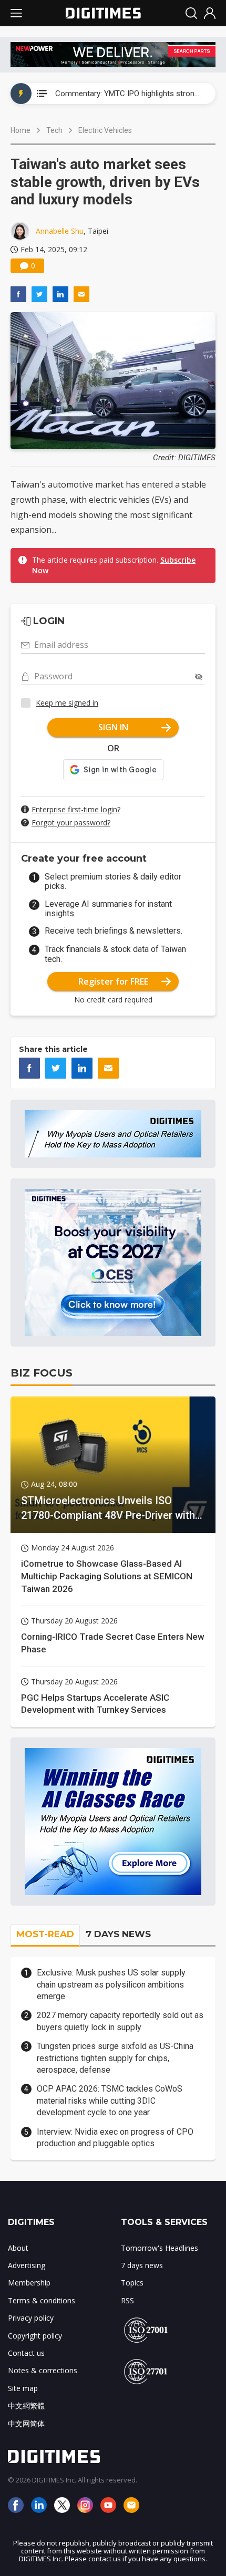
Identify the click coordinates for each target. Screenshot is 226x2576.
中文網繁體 (26, 2406)
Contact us (26, 2353)
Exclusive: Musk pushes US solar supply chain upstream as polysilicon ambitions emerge (111, 1984)
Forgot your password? (71, 823)
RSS (127, 2300)
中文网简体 (26, 2423)
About (18, 2248)
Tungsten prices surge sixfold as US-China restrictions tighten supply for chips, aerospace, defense (115, 2058)
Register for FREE (113, 981)
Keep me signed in (67, 703)
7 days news (142, 2265)
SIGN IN (113, 727)
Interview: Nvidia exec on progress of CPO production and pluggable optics (115, 2138)
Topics (132, 2283)
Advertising (27, 2265)
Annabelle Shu (60, 231)
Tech (54, 130)
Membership (29, 2283)
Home (20, 130)
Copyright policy (35, 2336)
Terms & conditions (42, 2300)
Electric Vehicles (105, 130)
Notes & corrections (43, 2370)
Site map (23, 2388)
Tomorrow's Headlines (160, 2248)
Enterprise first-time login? (76, 809)
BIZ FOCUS (42, 1373)
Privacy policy (31, 2318)
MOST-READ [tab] (45, 1934)
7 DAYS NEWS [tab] (118, 1934)
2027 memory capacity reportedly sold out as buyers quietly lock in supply (120, 2021)
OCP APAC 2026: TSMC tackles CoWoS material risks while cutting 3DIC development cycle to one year (110, 2101)
